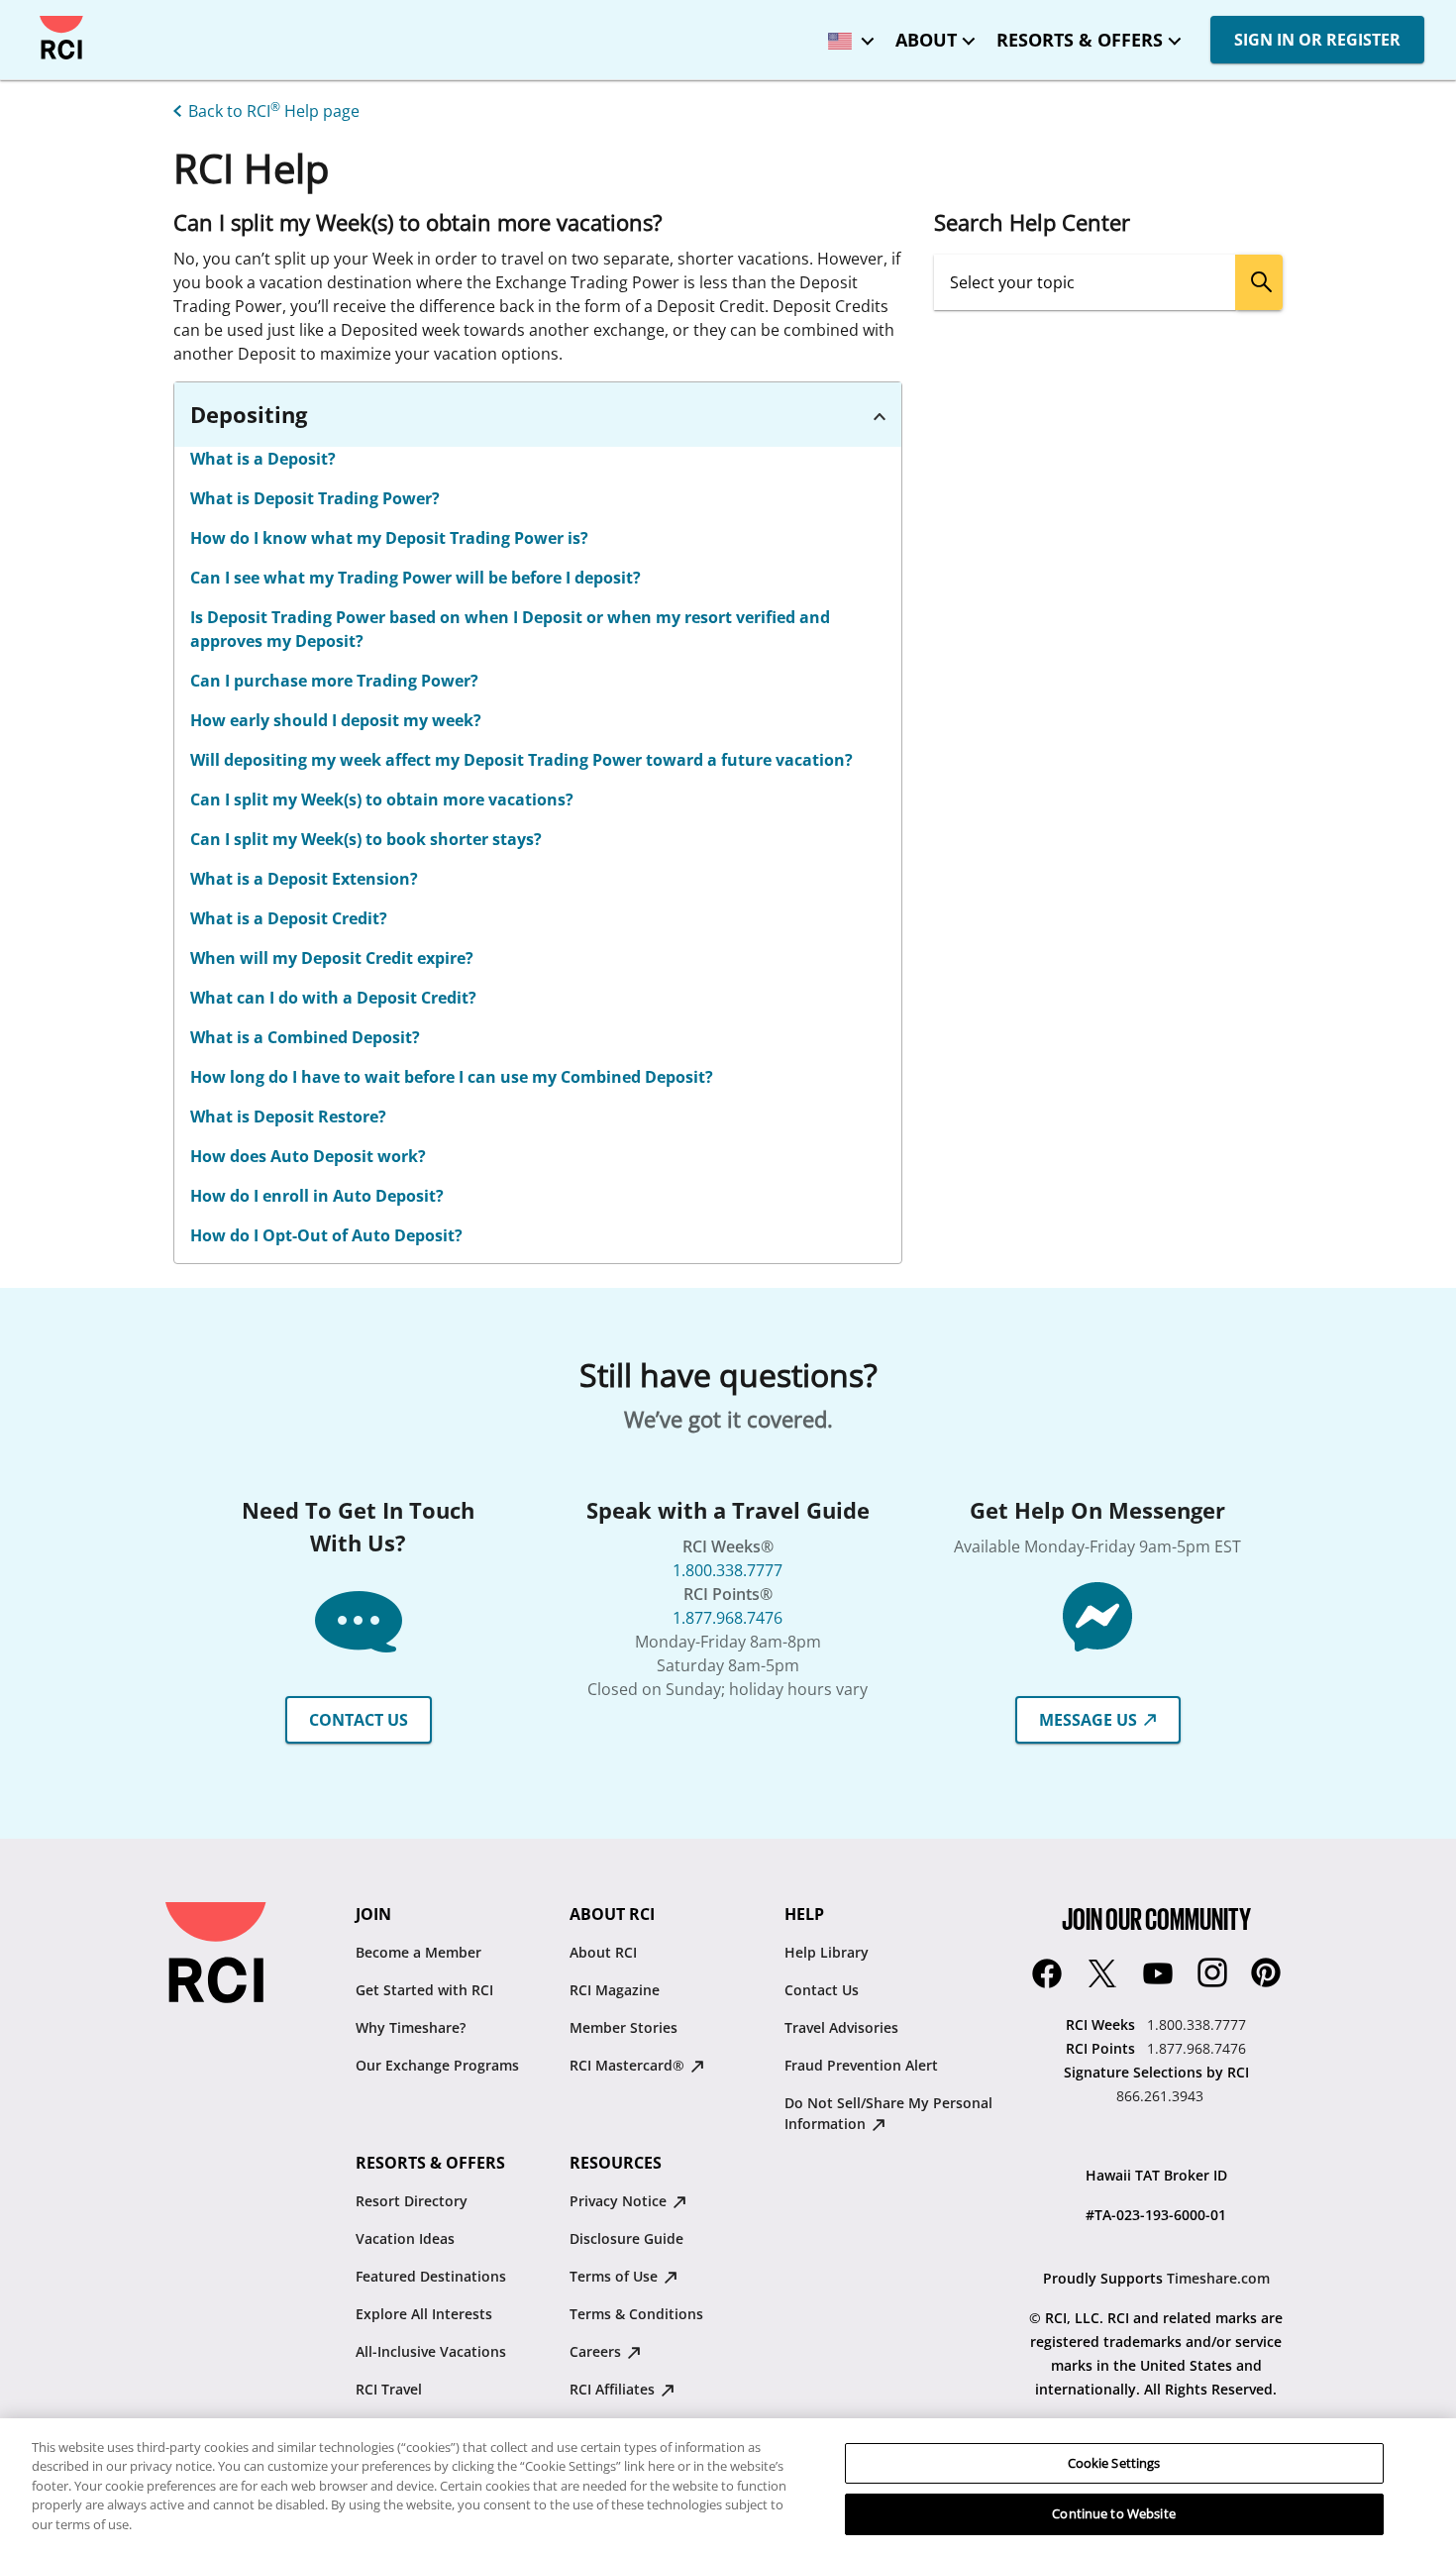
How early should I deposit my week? (336, 720)
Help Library (827, 1952)
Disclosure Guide (626, 2238)
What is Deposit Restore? (288, 1117)
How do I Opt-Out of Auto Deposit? (326, 1235)
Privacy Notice (620, 2201)
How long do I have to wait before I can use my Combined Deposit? (452, 1077)
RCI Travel (389, 2389)
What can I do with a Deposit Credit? (333, 998)
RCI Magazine (615, 1990)
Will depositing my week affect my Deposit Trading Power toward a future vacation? (521, 760)
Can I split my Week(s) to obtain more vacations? (382, 799)
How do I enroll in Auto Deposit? (317, 1196)
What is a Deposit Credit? (289, 918)
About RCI (603, 1952)
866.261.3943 (1160, 2096)
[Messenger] (1097, 1615)
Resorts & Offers (1080, 40)
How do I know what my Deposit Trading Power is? (389, 538)
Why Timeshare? (411, 2027)
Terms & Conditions (636, 2314)
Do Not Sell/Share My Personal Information (888, 2113)
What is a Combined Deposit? (305, 1037)
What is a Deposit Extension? (304, 879)
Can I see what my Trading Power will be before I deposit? (416, 578)
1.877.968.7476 (728, 1618)
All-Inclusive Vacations (431, 2351)
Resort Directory (412, 2201)
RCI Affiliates (614, 2389)
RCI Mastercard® (629, 2065)
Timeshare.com (1218, 2278)
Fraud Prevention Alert (861, 2065)
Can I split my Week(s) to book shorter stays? (366, 839)
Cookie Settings (1114, 2463)
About (926, 40)
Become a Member (418, 1952)
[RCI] (61, 38)
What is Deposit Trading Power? (315, 498)
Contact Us (822, 1990)
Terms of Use (616, 2276)
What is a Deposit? (263, 459)
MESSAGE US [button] (1090, 1720)
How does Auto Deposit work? (308, 1156)
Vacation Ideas (405, 2238)
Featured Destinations (431, 2276)
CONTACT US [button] (359, 1720)
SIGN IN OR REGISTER (1317, 40)
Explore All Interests (424, 2314)
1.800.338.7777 (728, 1570)
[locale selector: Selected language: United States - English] (846, 34)
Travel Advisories (841, 2027)
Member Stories (624, 2027)
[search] (1259, 282)
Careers (597, 2351)
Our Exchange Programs (437, 2065)
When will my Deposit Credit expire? (332, 958)
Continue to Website (1113, 2513)
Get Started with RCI (424, 1990)
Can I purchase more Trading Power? (334, 681)
